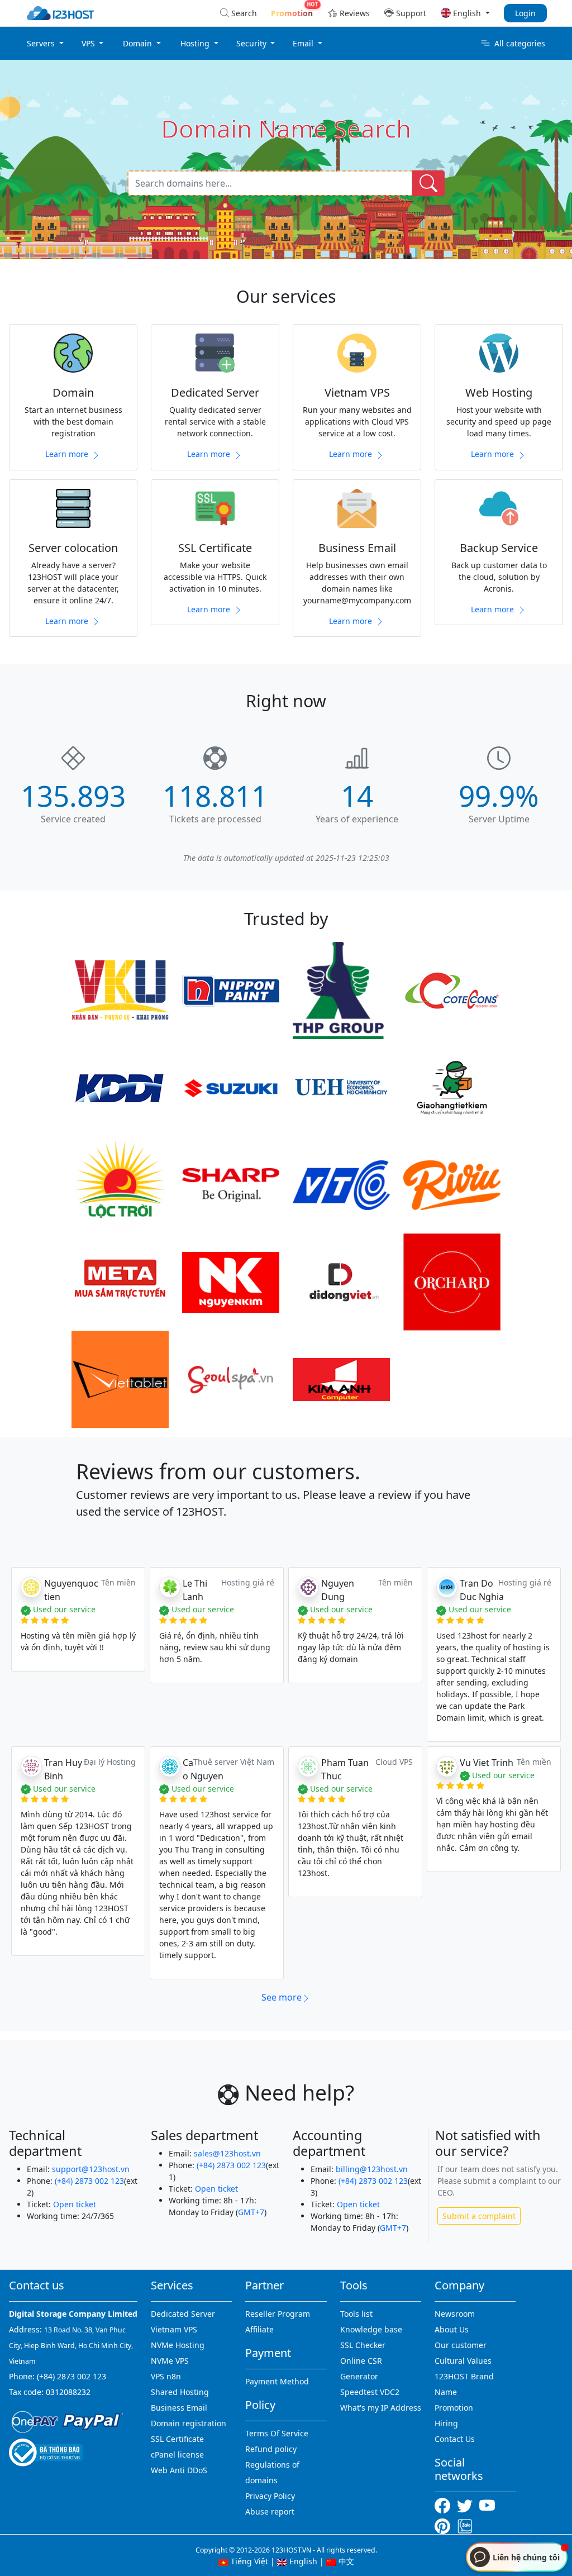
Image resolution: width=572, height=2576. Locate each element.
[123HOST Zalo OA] (465, 2525)
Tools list (356, 2314)
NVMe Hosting (178, 2345)
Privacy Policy (270, 2496)
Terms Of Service (277, 2433)
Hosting (196, 43)
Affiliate (259, 2329)
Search (244, 13)
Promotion (454, 2408)
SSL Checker (363, 2345)
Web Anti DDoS (179, 2470)
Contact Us (455, 2439)
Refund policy (271, 2449)
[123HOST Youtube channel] (489, 2504)
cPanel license (177, 2454)
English (302, 2561)
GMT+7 (251, 2212)
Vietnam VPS (174, 2329)
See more (282, 1997)
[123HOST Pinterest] (444, 2525)
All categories (520, 43)
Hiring (446, 2423)
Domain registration (189, 2423)
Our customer (461, 2345)
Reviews (355, 13)
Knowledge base (371, 2329)
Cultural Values (463, 2361)
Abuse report (270, 2511)
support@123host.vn (91, 2169)
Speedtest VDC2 (370, 2392)
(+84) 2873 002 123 (89, 2181)
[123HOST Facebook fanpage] (446, 2504)
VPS (89, 43)
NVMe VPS (170, 2361)
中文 (345, 2561)
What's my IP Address (381, 2408)
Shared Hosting (180, 2392)
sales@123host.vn (227, 2153)
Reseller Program (278, 2314)
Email (304, 43)
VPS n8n (166, 2376)
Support (411, 13)
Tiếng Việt (248, 2561)
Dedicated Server (183, 2314)
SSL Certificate (177, 2439)
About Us (452, 2329)
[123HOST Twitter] (467, 2504)
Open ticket (75, 2204)
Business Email (179, 2408)
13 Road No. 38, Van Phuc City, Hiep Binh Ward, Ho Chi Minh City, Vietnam (71, 2346)
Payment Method (277, 2381)
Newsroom (455, 2314)
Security (252, 43)
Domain (139, 43)
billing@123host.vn (372, 2169)
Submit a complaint (479, 2216)
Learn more (68, 454)
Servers (42, 43)
